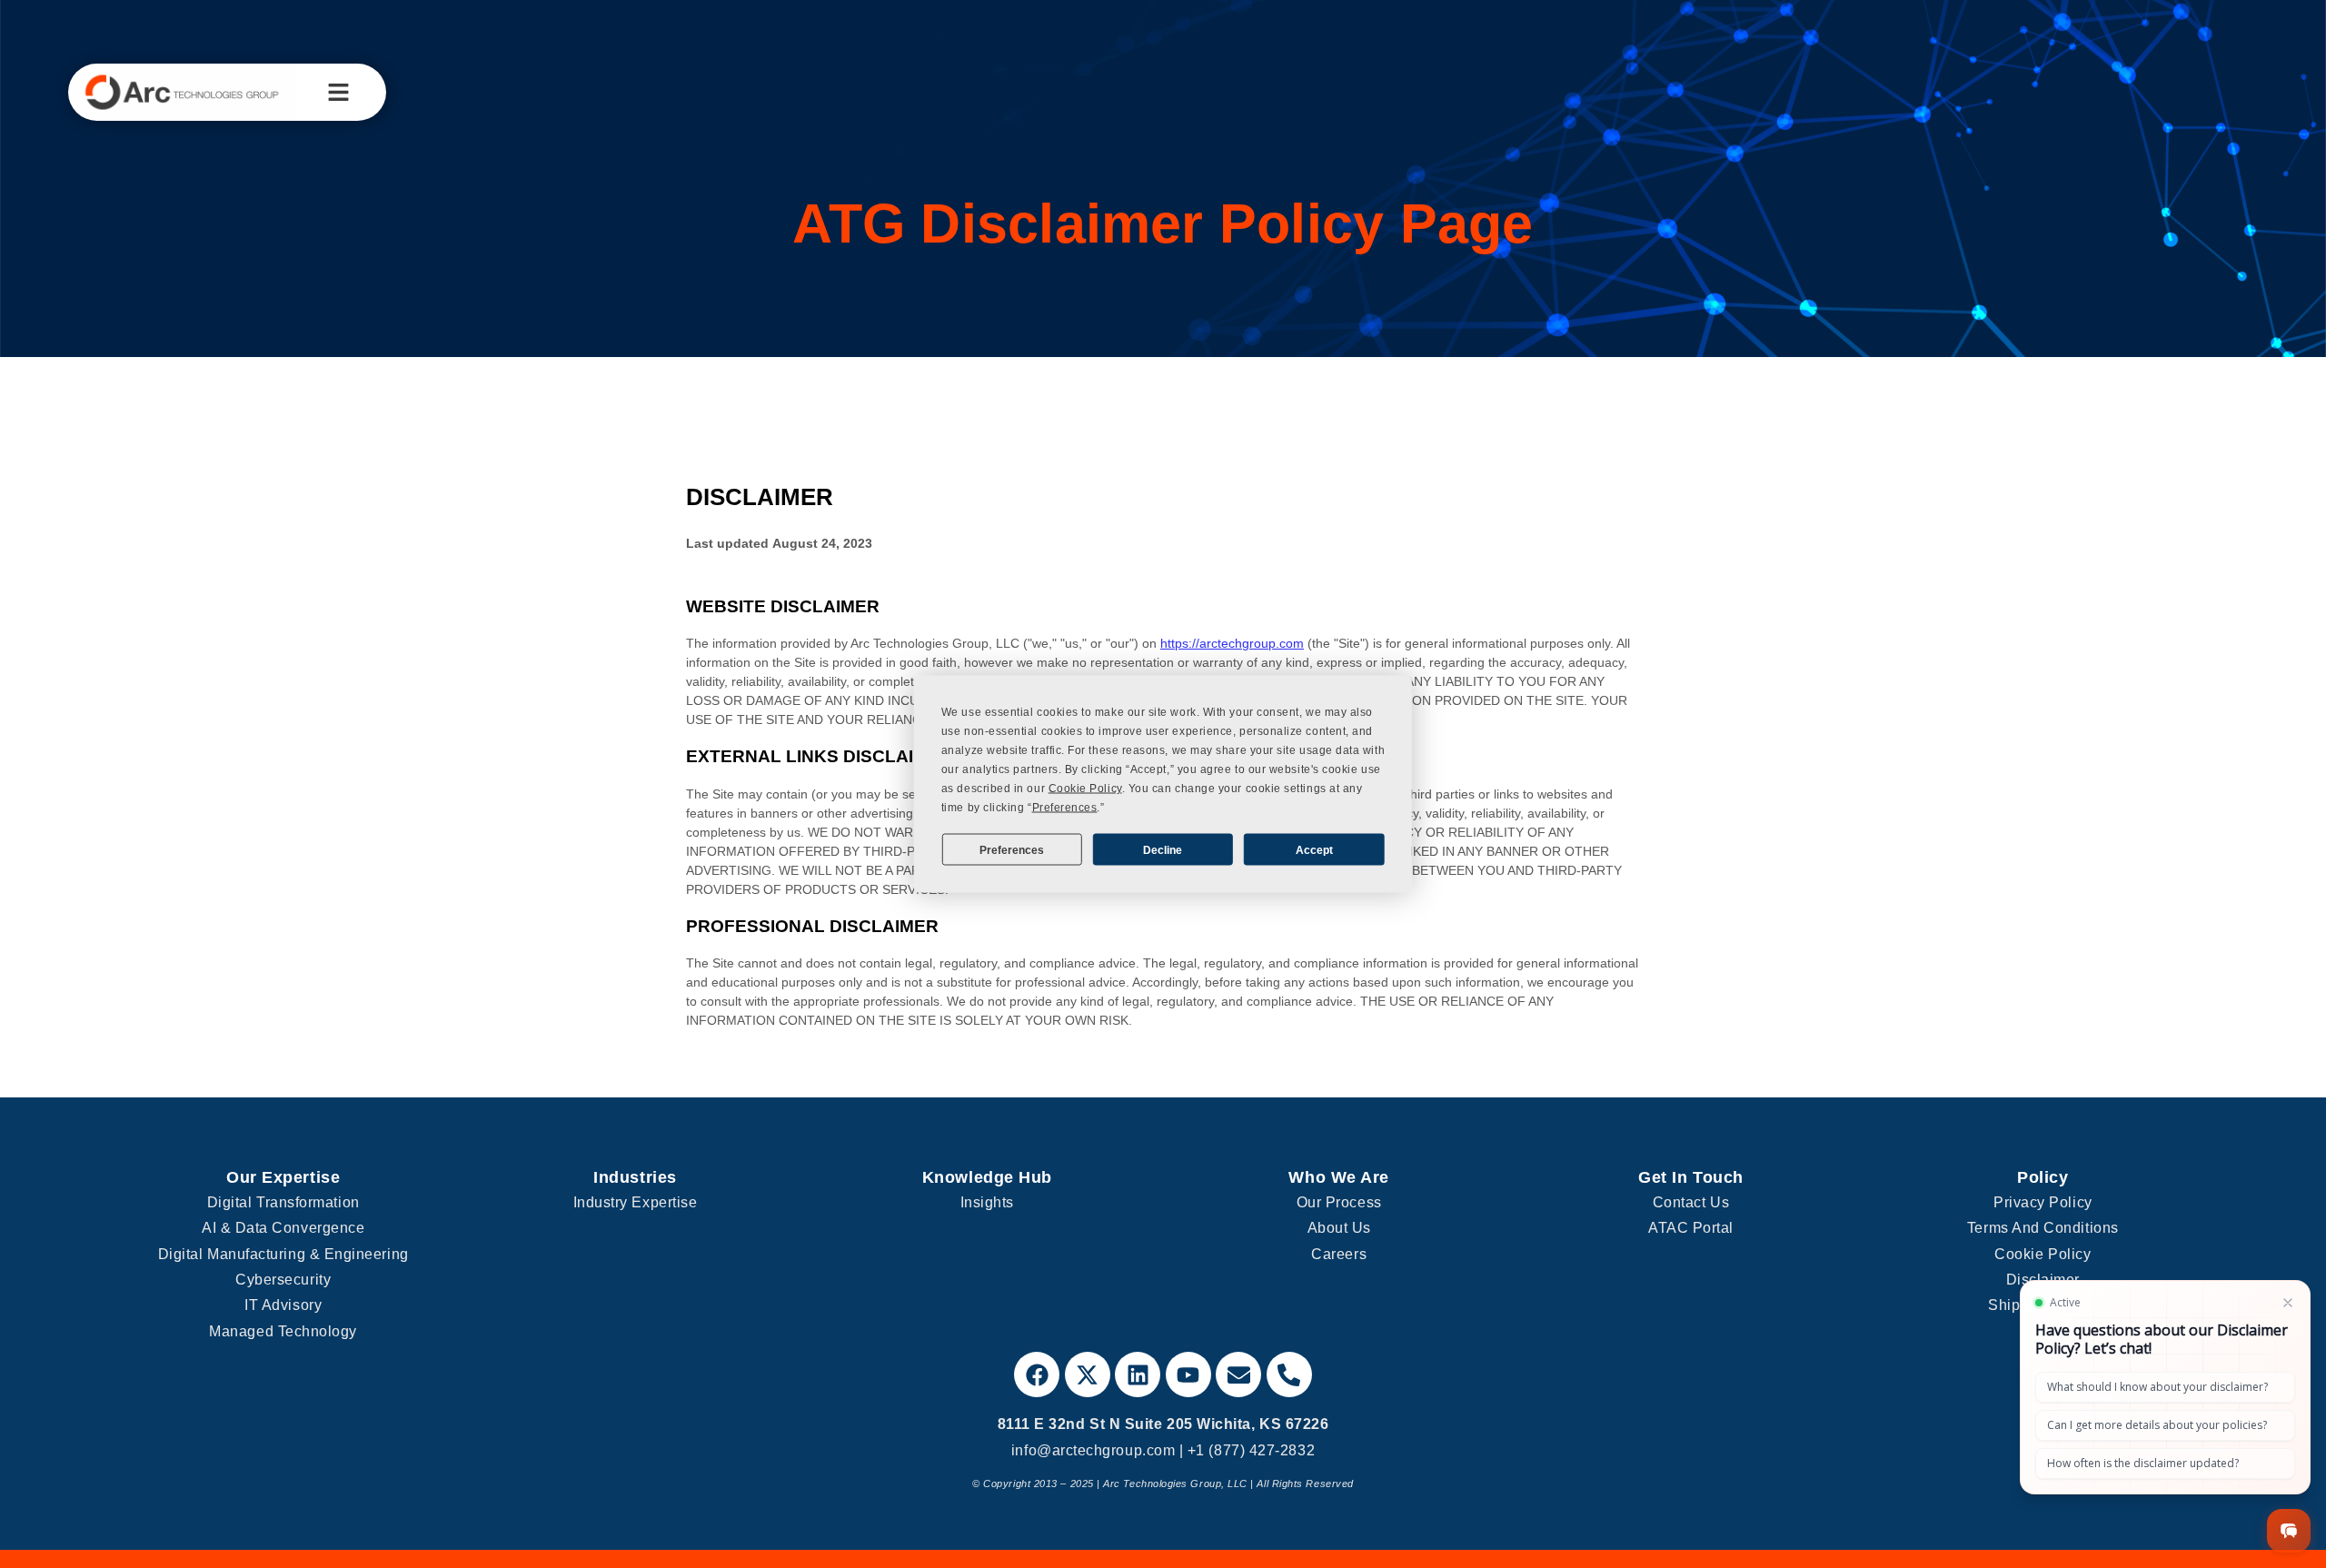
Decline (1163, 849)
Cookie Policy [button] (1085, 789)
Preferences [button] (1065, 808)
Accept (1314, 849)
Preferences (1012, 849)
